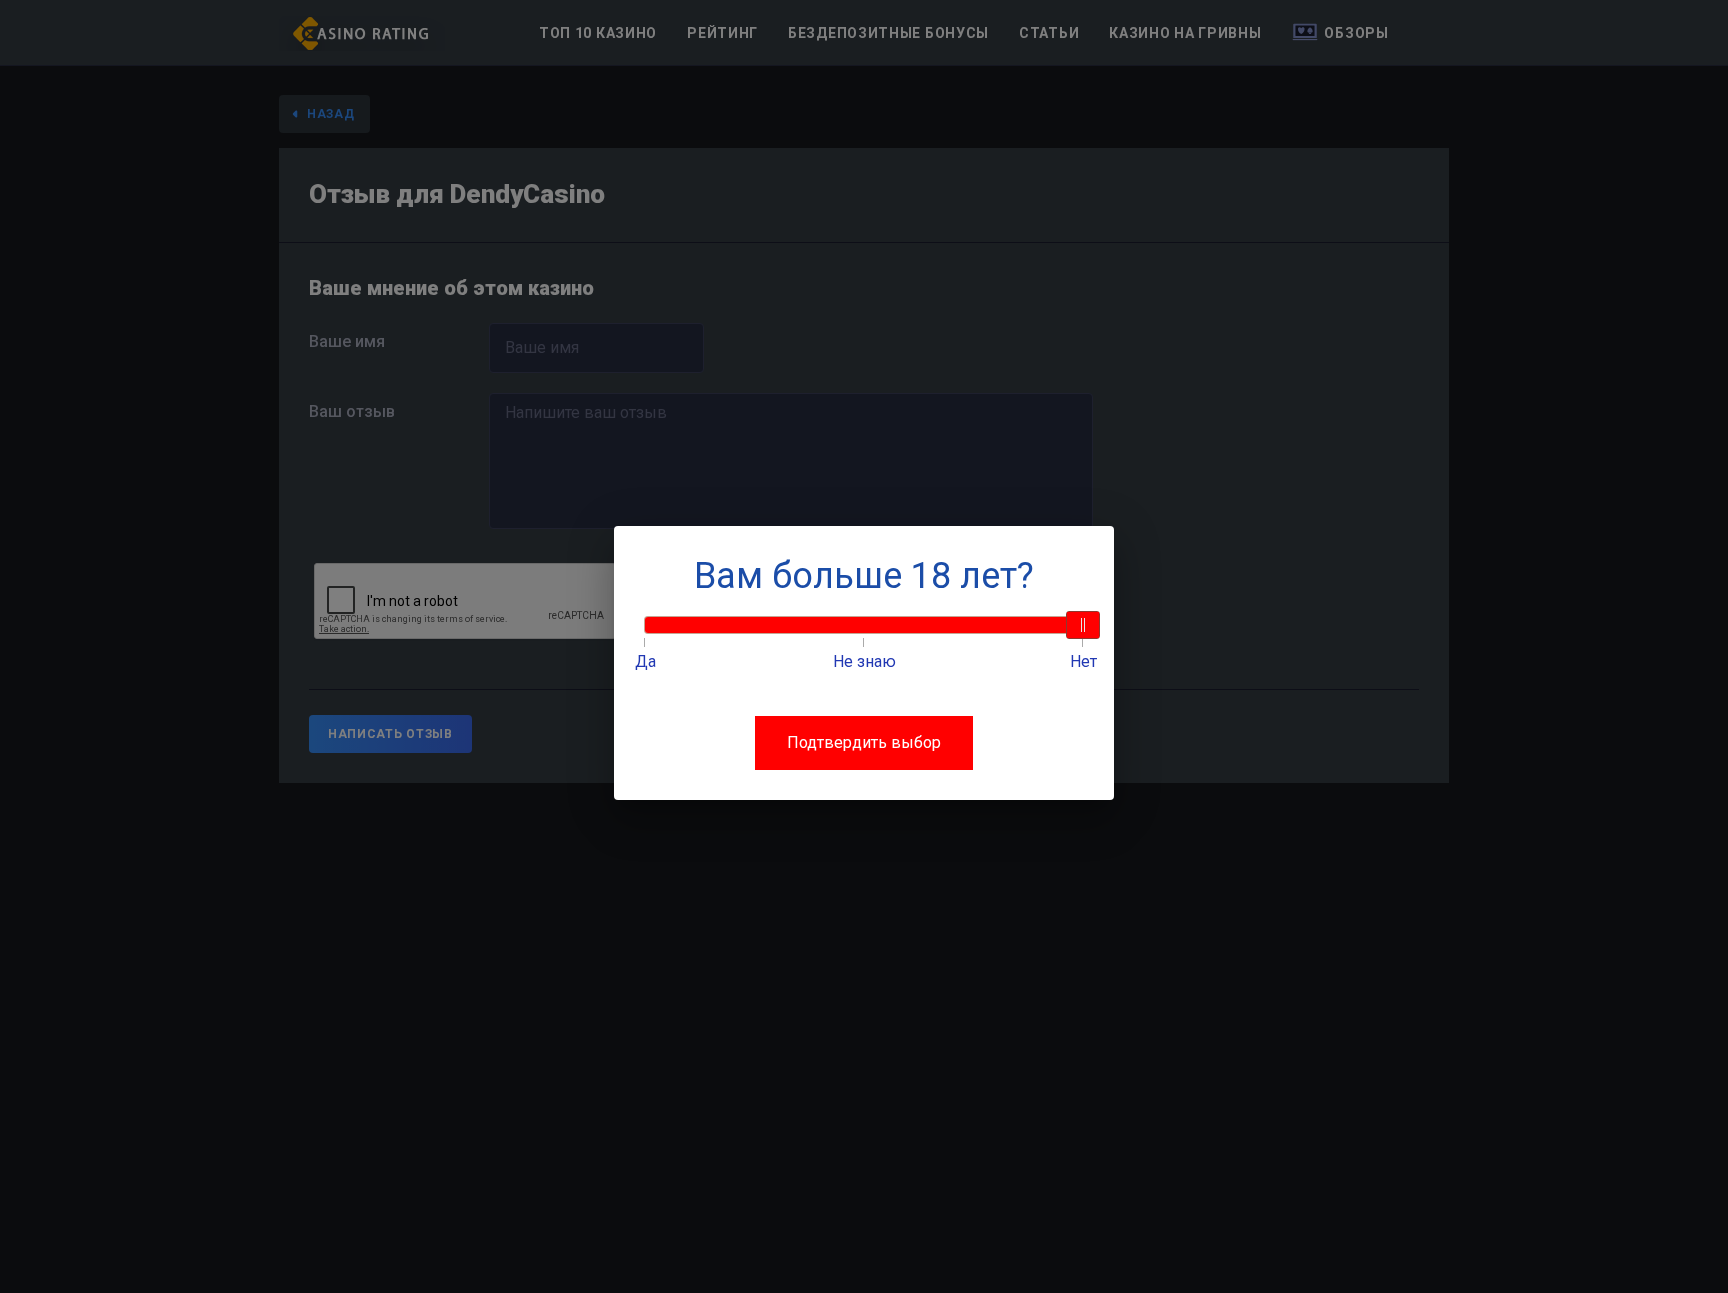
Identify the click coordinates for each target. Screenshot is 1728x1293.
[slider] (1083, 625)
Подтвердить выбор (864, 742)
